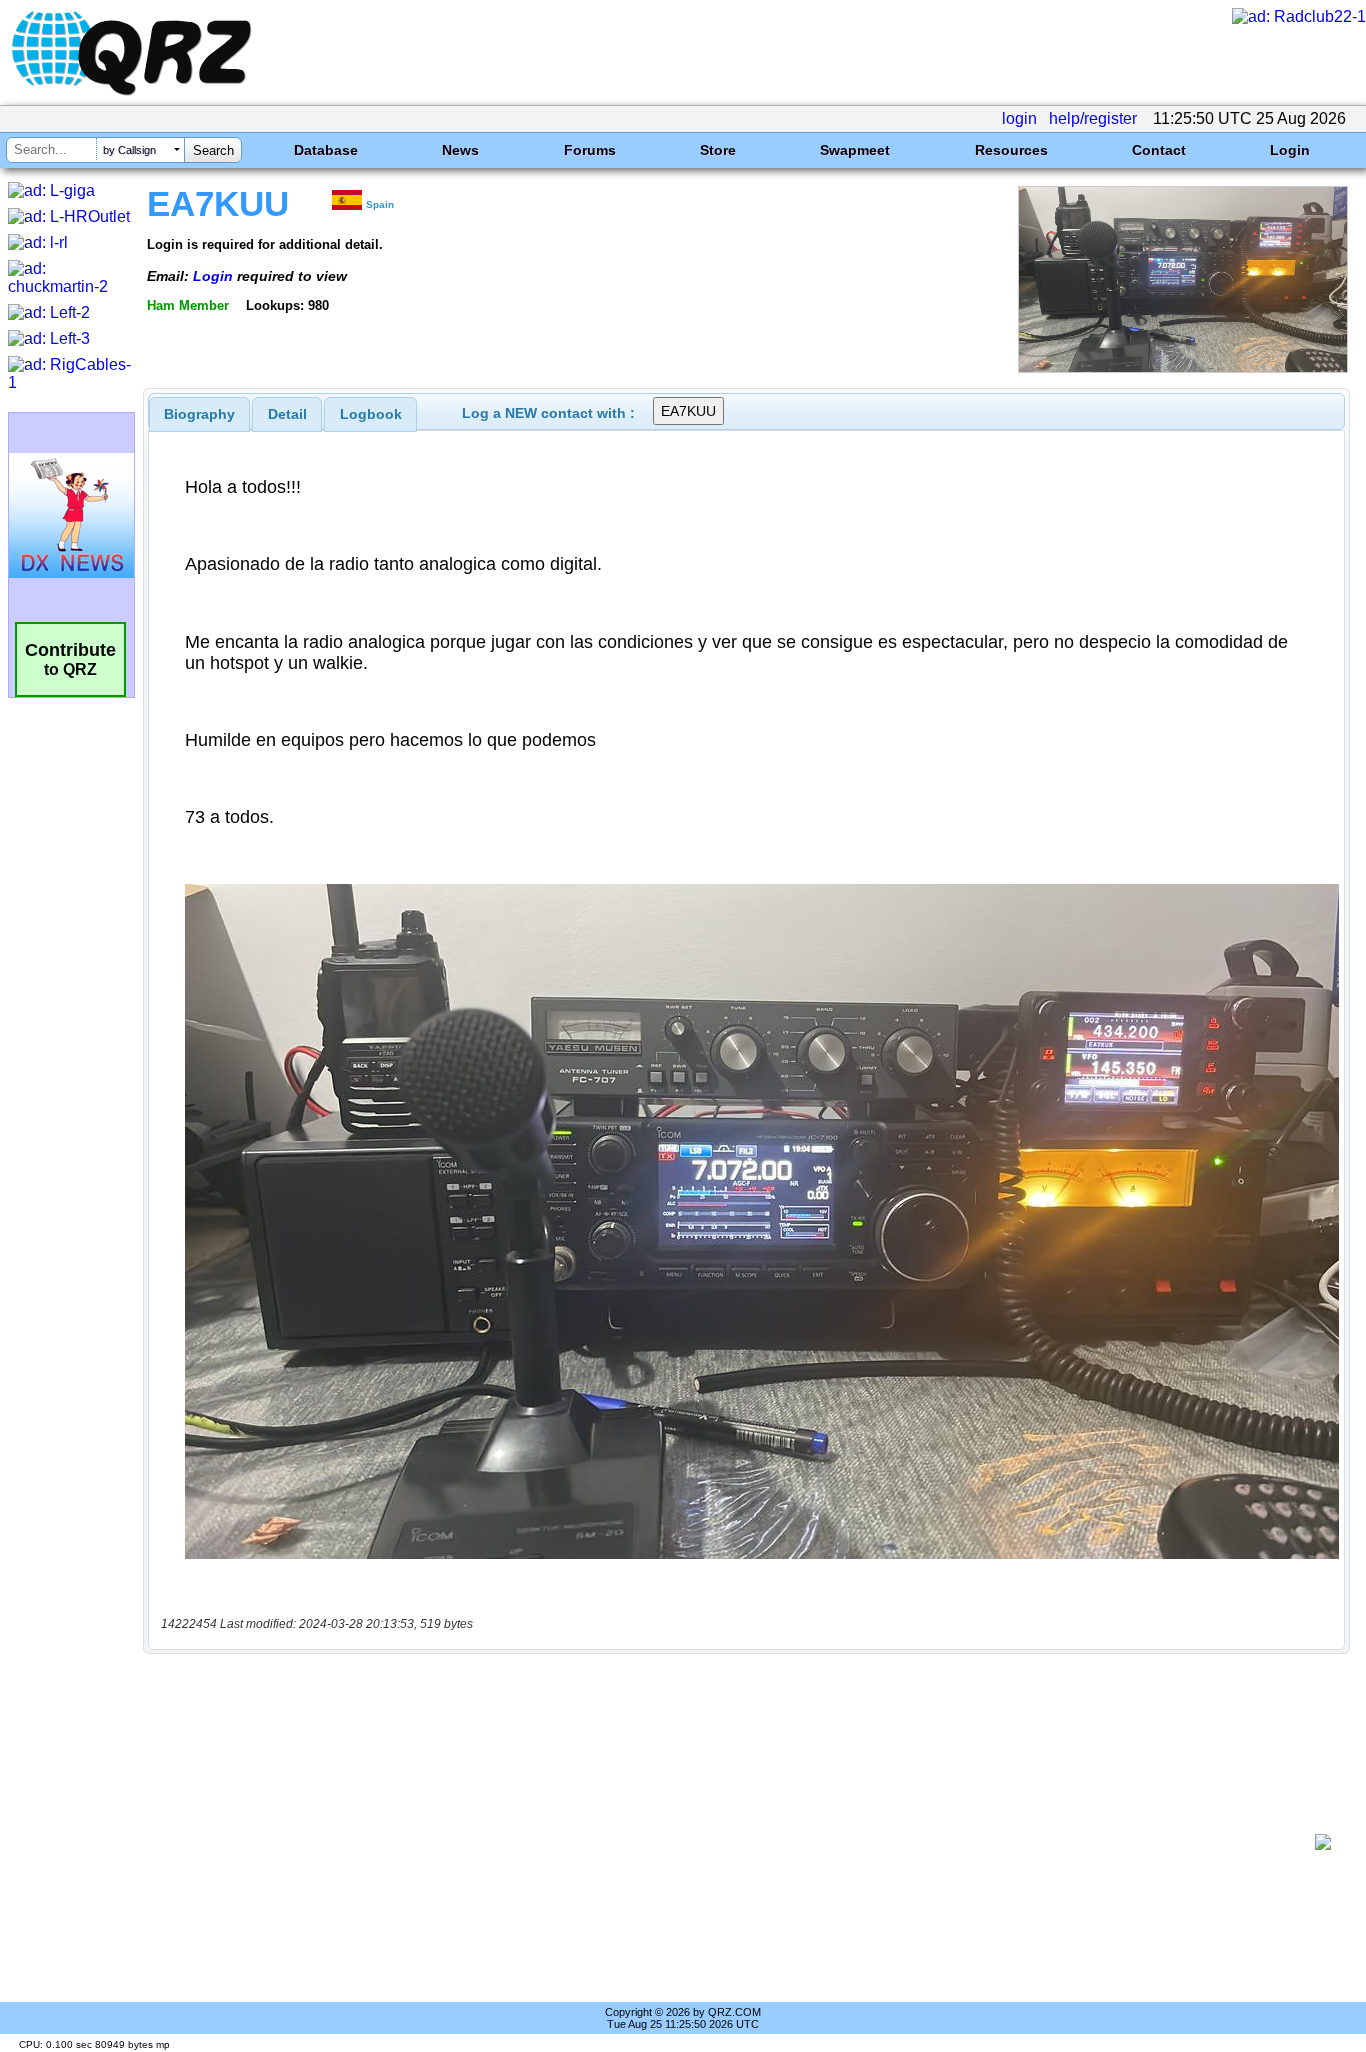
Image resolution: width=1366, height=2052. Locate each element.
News (460, 150)
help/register (1093, 118)
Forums (590, 150)
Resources (1011, 150)
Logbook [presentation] (371, 414)
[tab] (199, 414)
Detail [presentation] (287, 414)
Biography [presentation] (199, 414)
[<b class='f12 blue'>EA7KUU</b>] (1183, 367)
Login (1290, 150)
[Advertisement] (736, 1842)
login (1019, 118)
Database (326, 150)
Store (718, 150)
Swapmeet (855, 150)
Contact (1159, 150)
